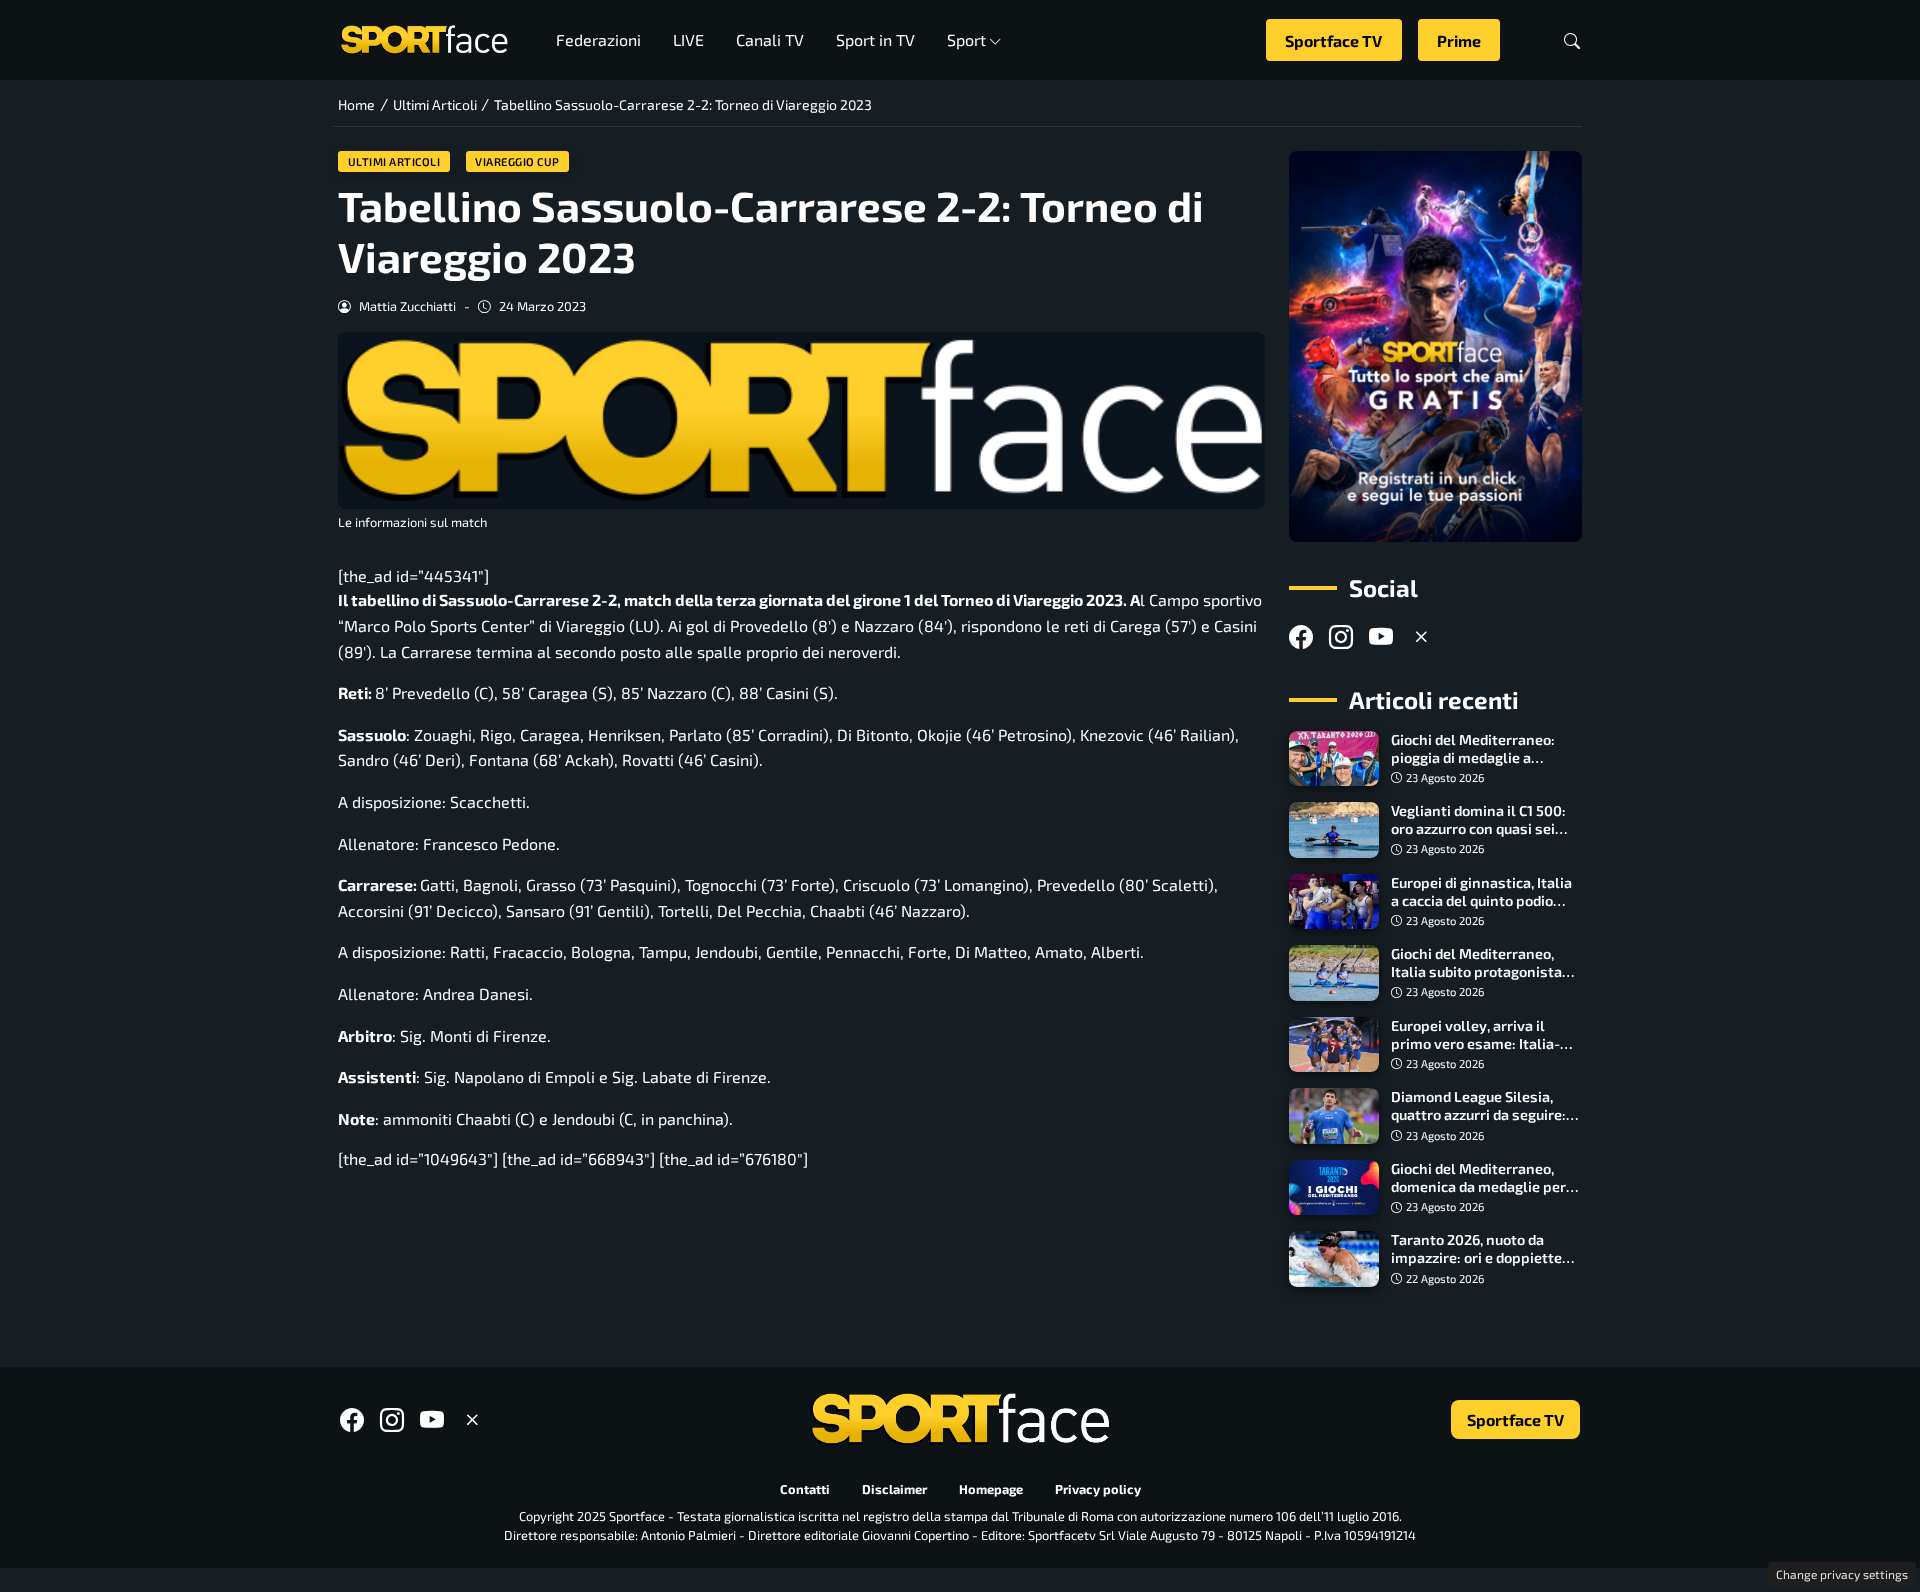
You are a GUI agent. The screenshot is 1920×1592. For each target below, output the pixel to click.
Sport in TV (875, 39)
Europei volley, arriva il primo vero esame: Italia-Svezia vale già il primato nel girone (1475, 1052)
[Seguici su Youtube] (1381, 636)
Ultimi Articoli (394, 161)
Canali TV (770, 39)
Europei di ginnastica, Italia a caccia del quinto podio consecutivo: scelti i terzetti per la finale (1484, 909)
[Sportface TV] (1435, 346)
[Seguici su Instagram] (1341, 636)
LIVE (688, 39)
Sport (966, 39)
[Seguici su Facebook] (1301, 636)
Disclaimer (894, 1489)
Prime (1459, 40)
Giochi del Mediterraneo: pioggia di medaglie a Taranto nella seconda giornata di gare (1473, 766)
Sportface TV (1333, 40)
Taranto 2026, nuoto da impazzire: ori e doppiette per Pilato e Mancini (1476, 1257)
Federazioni (598, 39)
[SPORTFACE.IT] (424, 37)
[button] (1572, 40)
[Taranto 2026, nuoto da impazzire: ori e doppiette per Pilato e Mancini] (1334, 1259)
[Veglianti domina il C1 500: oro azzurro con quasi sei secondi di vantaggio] (1334, 830)
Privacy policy (1098, 1489)
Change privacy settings (1842, 1574)
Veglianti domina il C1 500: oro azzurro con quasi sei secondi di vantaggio (1478, 828)
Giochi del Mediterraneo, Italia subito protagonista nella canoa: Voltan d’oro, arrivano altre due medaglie (1483, 980)
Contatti (805, 1489)
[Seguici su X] (1421, 636)
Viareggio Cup (517, 161)
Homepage (991, 1489)
